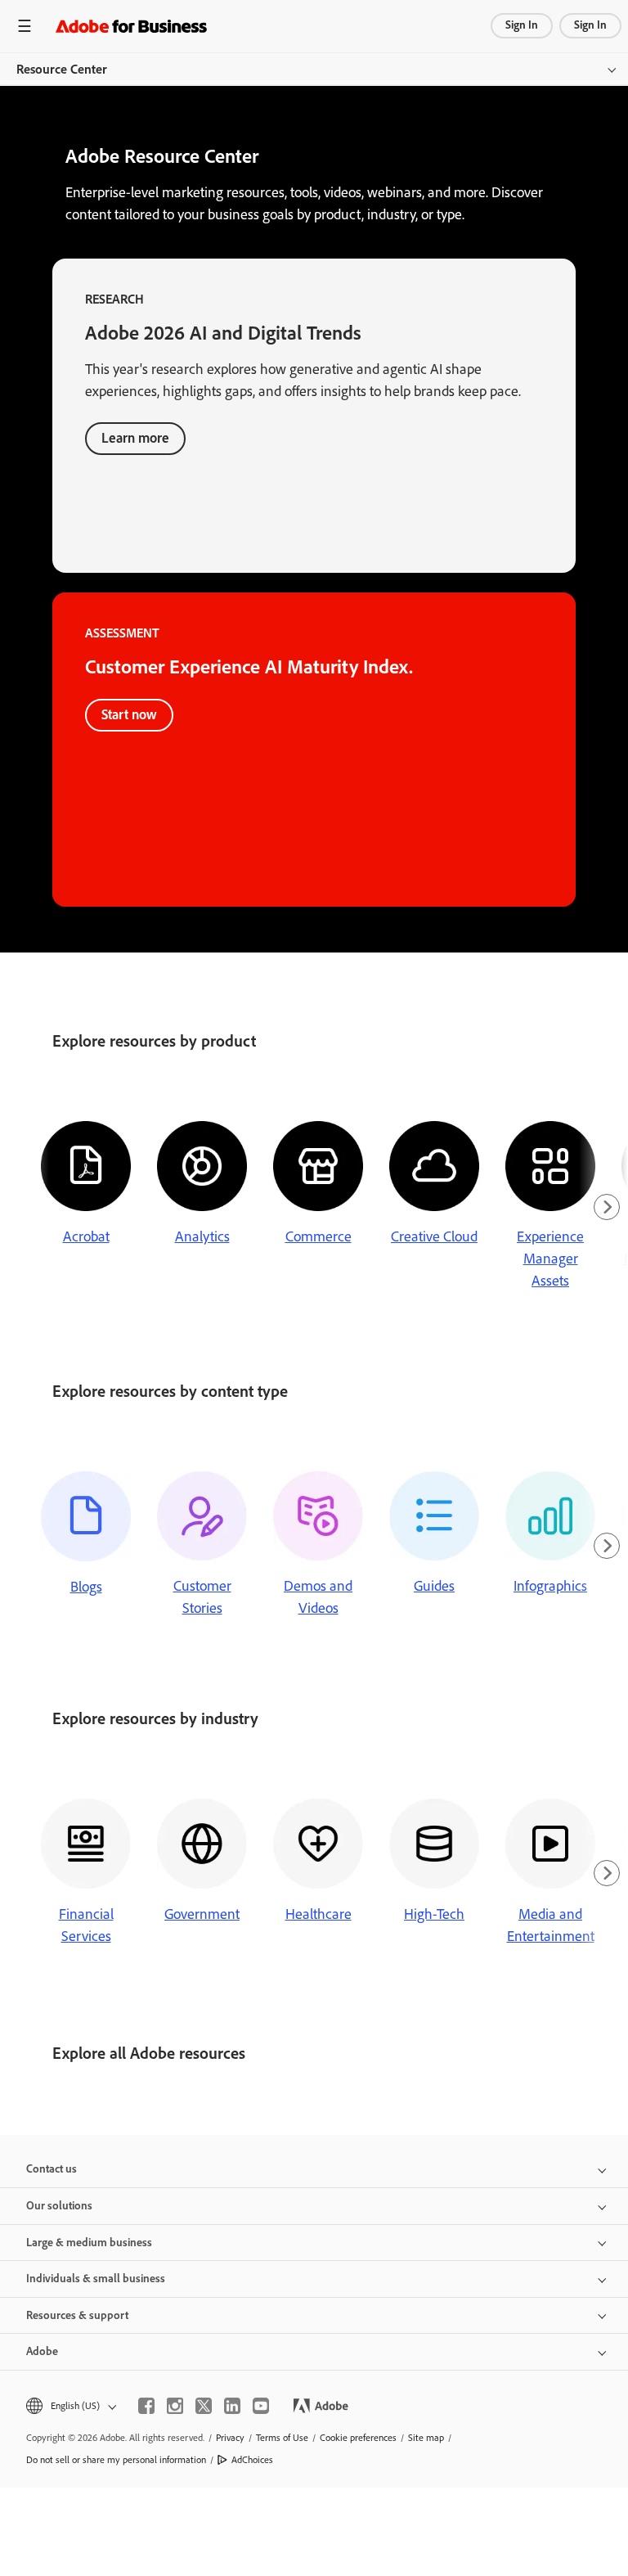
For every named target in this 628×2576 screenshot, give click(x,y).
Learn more (135, 438)
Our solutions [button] (59, 2206)
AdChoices (252, 2460)
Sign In (522, 25)
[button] (70, 2406)
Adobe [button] (42, 2351)
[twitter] (204, 2406)
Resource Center (62, 69)
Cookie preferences (358, 2438)
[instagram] (175, 2406)
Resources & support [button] (77, 2315)
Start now (129, 714)
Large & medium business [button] (89, 2243)
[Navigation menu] (25, 26)
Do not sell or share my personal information (116, 2460)
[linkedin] (232, 2406)
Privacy (230, 2438)
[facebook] (146, 2406)
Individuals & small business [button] (96, 2279)
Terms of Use (282, 2438)
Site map (426, 2438)
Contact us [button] (52, 2169)
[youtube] (261, 2406)
